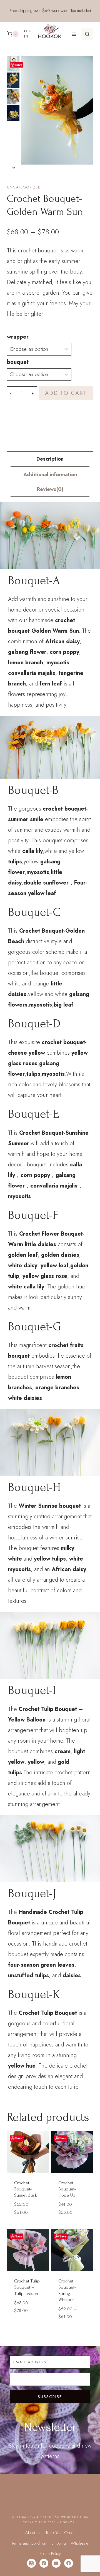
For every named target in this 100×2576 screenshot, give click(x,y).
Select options (30, 2221)
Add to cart (66, 393)
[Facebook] (69, 2563)
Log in (28, 34)
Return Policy (50, 2553)
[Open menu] (74, 34)
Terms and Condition (29, 2543)
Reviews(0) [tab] (50, 489)
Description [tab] (50, 459)
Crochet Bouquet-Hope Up (67, 2189)
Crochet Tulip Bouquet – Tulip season (27, 2287)
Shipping (59, 2543)
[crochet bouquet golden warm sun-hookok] (57, 110)
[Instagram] (31, 2563)
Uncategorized (24, 187)
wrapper (18, 337)
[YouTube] (56, 2563)
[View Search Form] (87, 34)
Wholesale (80, 2543)
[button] (13, 80)
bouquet (18, 362)
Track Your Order (60, 2533)
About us (33, 2533)
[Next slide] (14, 167)
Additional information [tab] (50, 475)
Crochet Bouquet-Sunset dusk (26, 2189)
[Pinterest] (44, 2563)
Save (19, 65)
